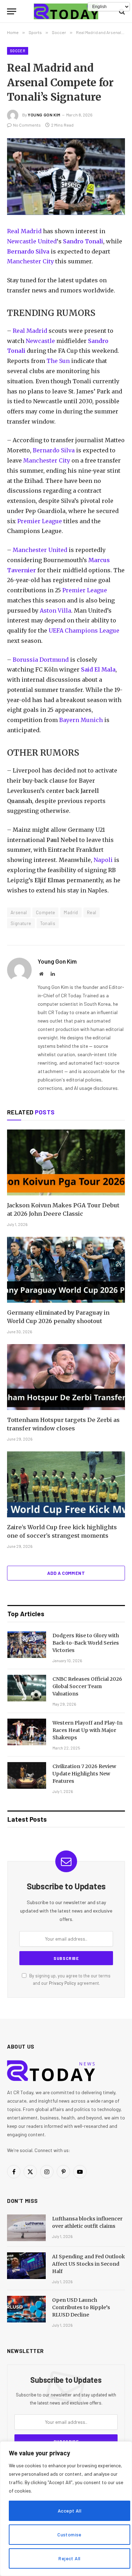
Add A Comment (66, 1573)
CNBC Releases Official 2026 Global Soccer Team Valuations (87, 1686)
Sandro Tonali (83, 241)
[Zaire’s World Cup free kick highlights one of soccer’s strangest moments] (66, 1484)
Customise (70, 2534)
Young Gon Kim (44, 115)
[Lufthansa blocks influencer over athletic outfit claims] (26, 2228)
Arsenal (19, 912)
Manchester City (30, 261)
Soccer (18, 51)
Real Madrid (24, 231)
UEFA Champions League (84, 630)
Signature (21, 923)
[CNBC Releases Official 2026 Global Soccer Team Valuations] (27, 1688)
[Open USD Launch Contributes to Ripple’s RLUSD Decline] (26, 2309)
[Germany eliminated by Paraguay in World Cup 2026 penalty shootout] (66, 1270)
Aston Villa (55, 611)
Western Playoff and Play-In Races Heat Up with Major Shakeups (87, 1730)
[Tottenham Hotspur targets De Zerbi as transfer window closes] (66, 1377)
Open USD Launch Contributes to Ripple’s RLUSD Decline (81, 2307)
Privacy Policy (62, 1983)
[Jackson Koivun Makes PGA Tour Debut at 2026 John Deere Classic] (66, 1162)
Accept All (70, 2511)
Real (92, 912)
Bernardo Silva (28, 251)
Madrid (71, 912)
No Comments (27, 125)
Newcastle (40, 341)
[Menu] (12, 11)
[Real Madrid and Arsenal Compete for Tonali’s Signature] (66, 177)
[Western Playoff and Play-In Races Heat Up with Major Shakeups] (27, 1732)
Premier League (40, 521)
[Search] (121, 11)
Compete (46, 912)
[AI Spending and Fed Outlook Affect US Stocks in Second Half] (26, 2266)
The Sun (58, 361)
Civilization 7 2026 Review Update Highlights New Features (84, 1774)
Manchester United (40, 550)
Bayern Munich (81, 720)
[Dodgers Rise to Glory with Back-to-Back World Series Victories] (27, 1645)
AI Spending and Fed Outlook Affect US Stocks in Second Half (89, 2264)
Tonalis (48, 923)
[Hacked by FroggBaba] (66, 11)
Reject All (69, 2558)
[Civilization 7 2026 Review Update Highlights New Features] (27, 1775)
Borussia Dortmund (41, 660)
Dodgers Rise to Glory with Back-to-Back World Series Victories (86, 1643)
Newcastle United (32, 241)
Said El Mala (98, 669)
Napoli (103, 860)
